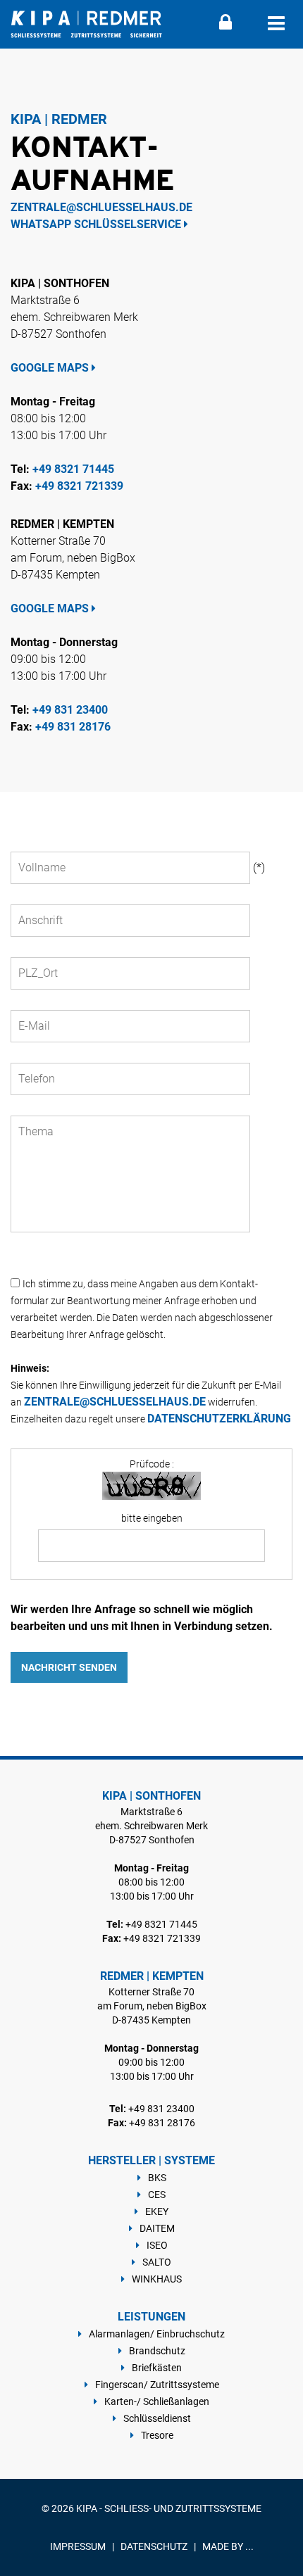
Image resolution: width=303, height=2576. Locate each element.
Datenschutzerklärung (219, 1419)
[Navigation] (276, 24)
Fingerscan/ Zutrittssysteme (157, 2385)
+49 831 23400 (70, 710)
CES (157, 2195)
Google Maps (51, 368)
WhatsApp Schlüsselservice (97, 224)
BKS (157, 2178)
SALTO (157, 2262)
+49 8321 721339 (79, 486)
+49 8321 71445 (73, 469)
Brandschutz (157, 2351)
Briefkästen (157, 2368)
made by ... (228, 2546)
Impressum (78, 2546)
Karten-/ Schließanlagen (157, 2401)
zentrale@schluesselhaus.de (101, 207)
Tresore (157, 2435)
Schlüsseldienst (157, 2418)
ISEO (157, 2245)
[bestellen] (225, 26)
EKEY (157, 2211)
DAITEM (157, 2228)
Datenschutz (154, 2546)
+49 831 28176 (73, 727)
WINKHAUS (157, 2279)
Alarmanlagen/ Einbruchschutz (157, 2334)
